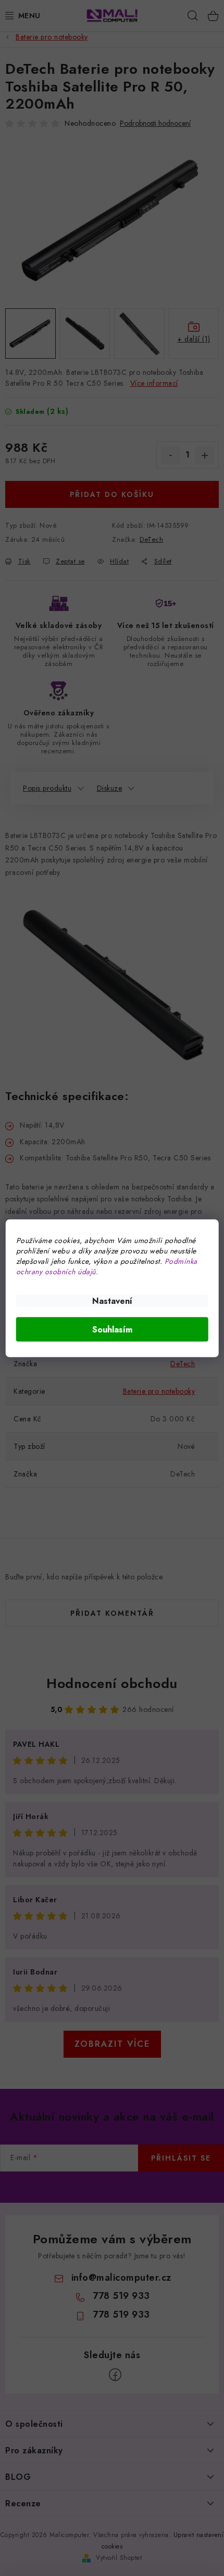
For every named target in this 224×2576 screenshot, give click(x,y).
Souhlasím (112, 1329)
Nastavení (112, 1300)
